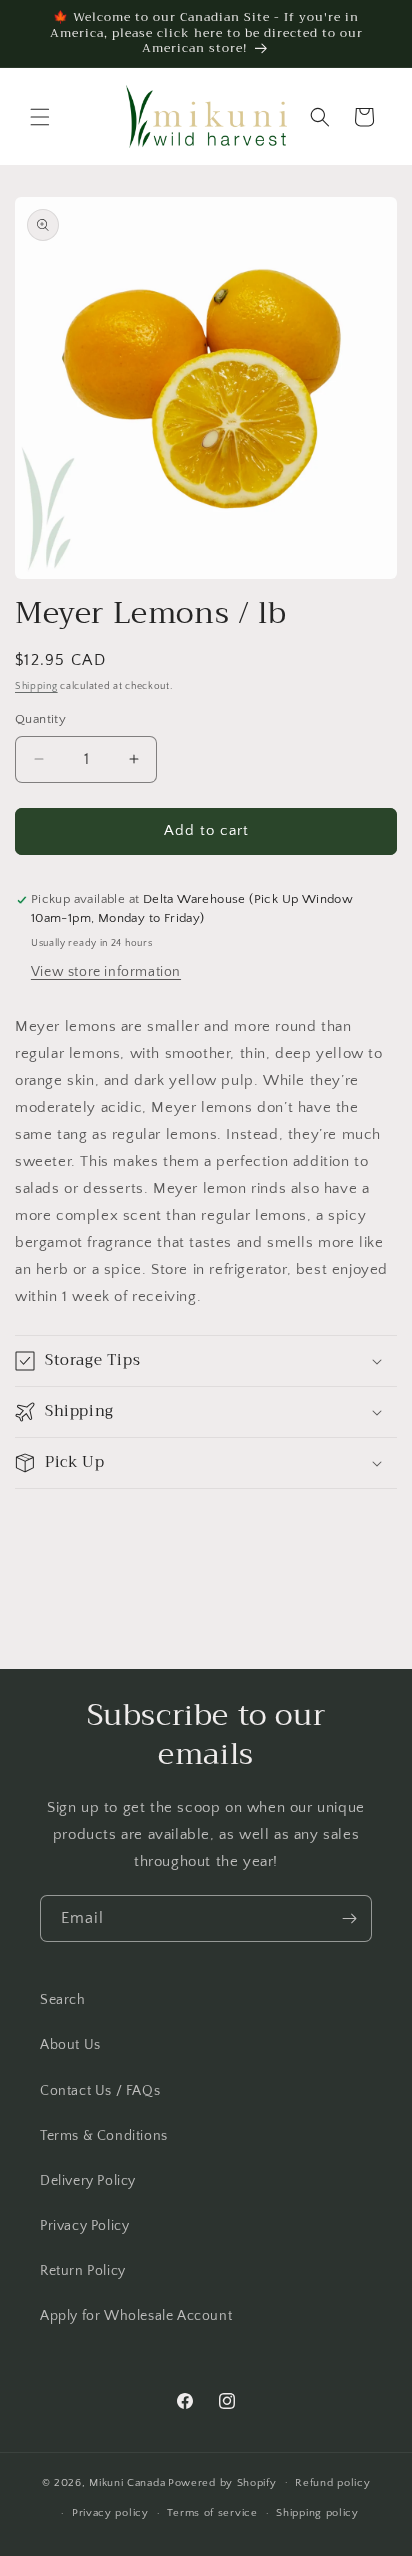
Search (63, 2000)
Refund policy (332, 2483)
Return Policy (83, 2271)
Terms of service (212, 2513)
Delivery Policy (88, 2181)
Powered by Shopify (222, 2482)
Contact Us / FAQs (100, 2091)
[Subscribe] (349, 1918)
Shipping (36, 686)
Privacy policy (110, 2513)
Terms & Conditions (104, 2136)
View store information (106, 972)
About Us (70, 2045)
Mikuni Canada (127, 2482)
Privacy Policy (84, 2226)
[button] (40, 117)
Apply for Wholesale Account (136, 2316)
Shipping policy (317, 2513)
